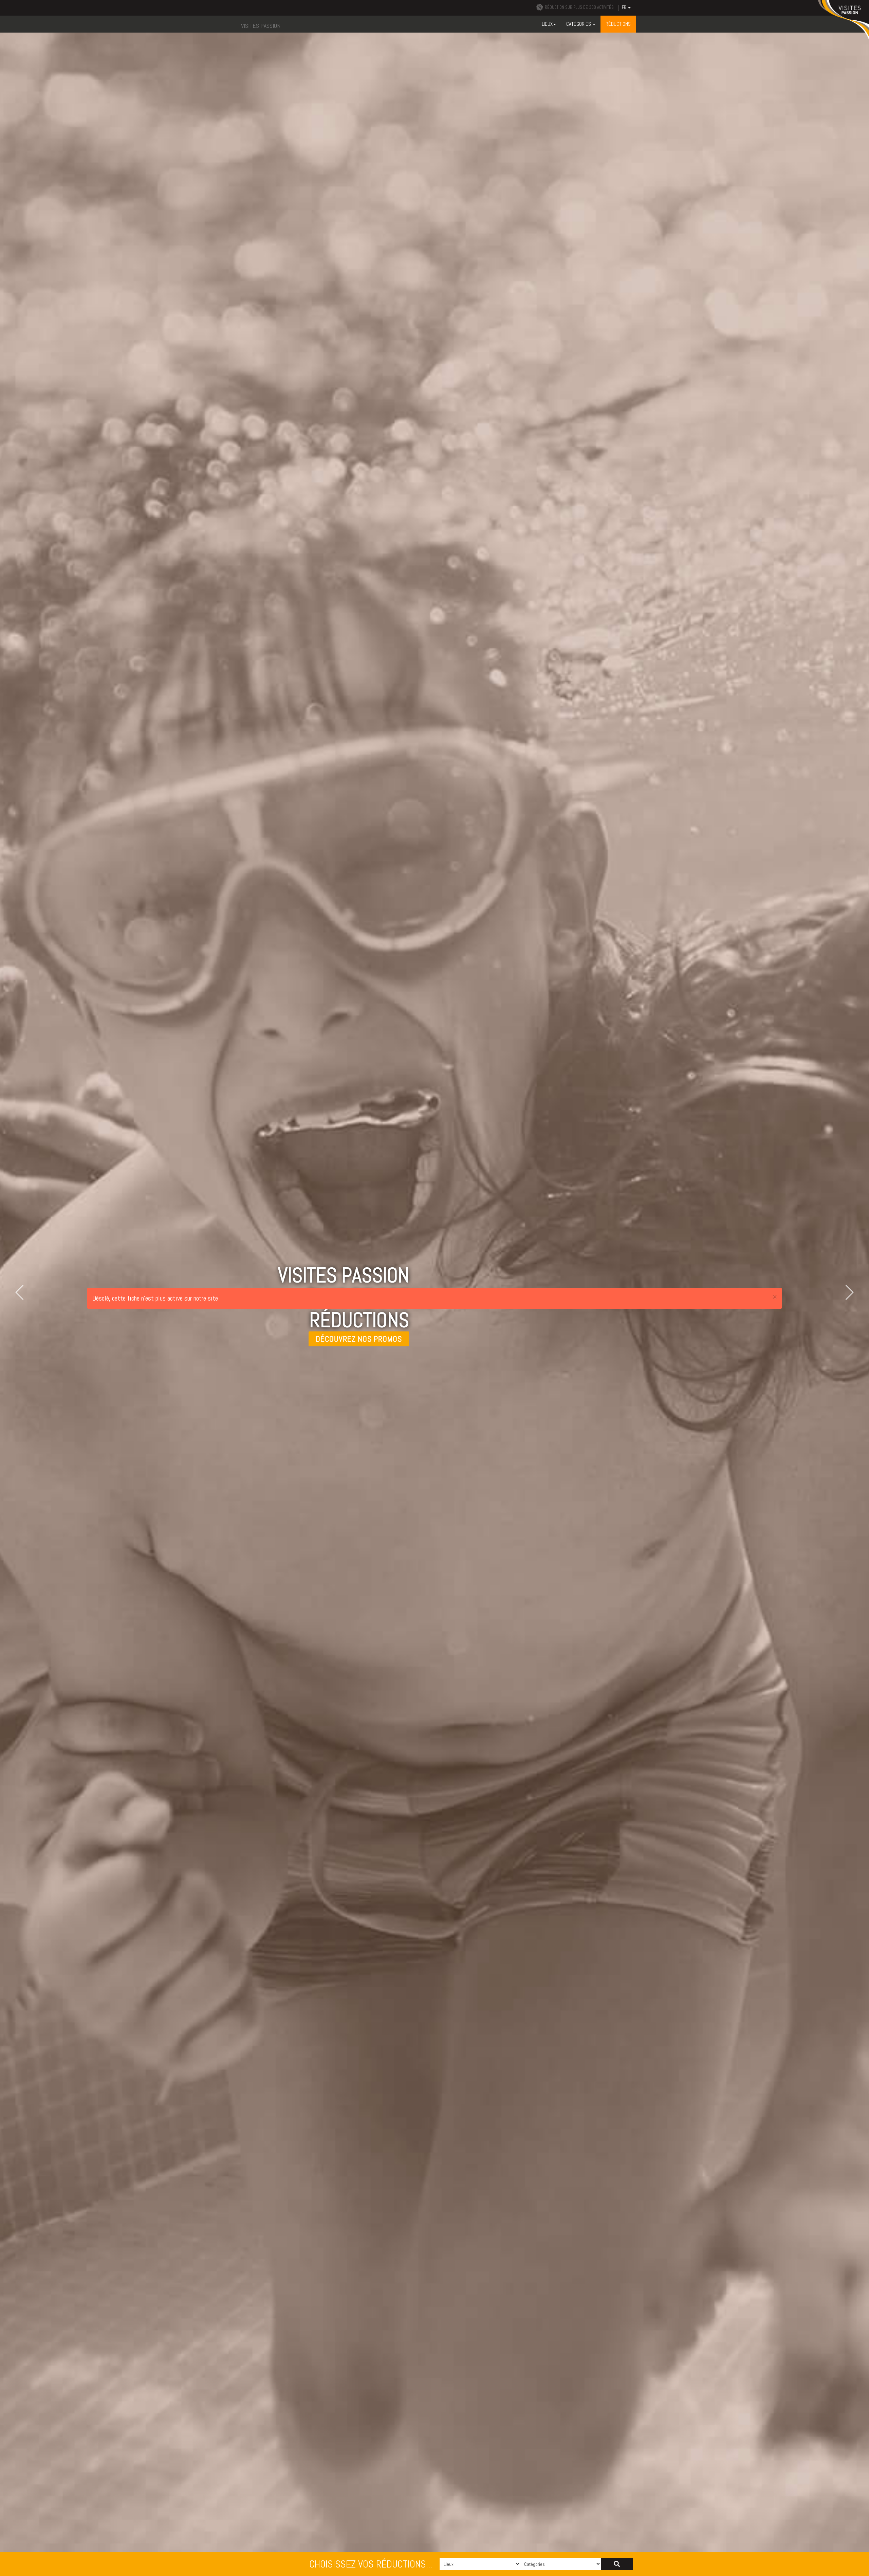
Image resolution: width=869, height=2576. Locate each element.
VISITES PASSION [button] (261, 26)
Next (846, 1292)
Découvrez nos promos (359, 1339)
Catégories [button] (579, 24)
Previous (23, 1292)
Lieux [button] (547, 24)
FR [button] (625, 7)
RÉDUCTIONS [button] (618, 24)
